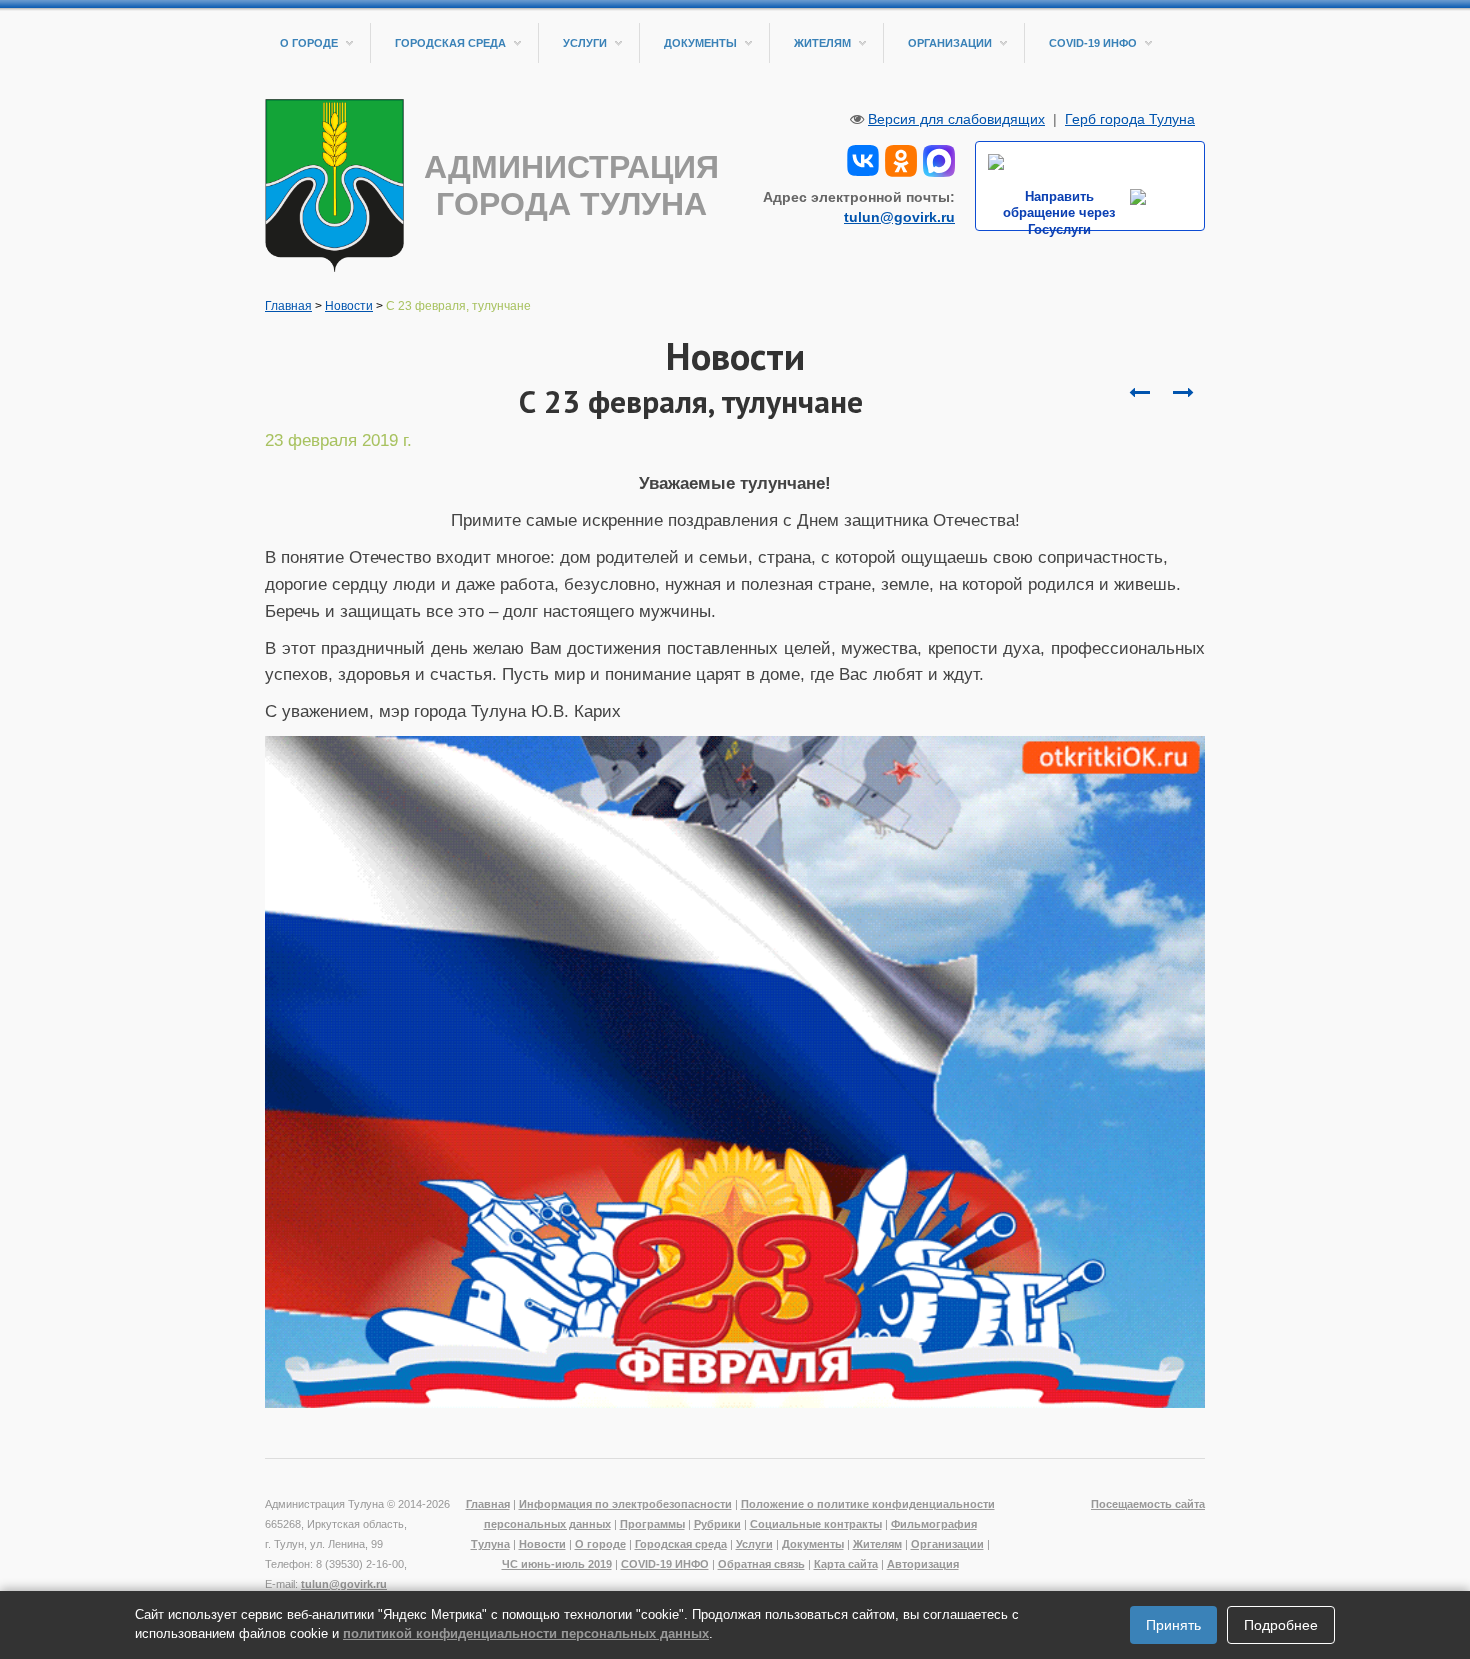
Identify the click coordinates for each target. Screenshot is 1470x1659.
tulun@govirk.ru (899, 217)
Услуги (585, 43)
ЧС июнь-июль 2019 (557, 1564)
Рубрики (717, 1524)
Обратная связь (761, 1564)
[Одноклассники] (901, 159)
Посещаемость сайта (1148, 1504)
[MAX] (939, 159)
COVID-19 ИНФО (1093, 43)
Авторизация (923, 1564)
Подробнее (1281, 1625)
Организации (950, 43)
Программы (652, 1524)
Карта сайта (846, 1564)
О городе (309, 43)
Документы (700, 43)
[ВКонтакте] (863, 159)
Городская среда (450, 43)
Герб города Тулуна (1130, 119)
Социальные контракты (816, 1524)
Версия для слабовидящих (956, 119)
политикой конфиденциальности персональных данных (526, 1633)
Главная (288, 306)
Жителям (822, 43)
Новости (349, 306)
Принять (1173, 1625)
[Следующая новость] (1139, 393)
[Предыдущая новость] (1183, 393)
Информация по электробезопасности (625, 1504)
